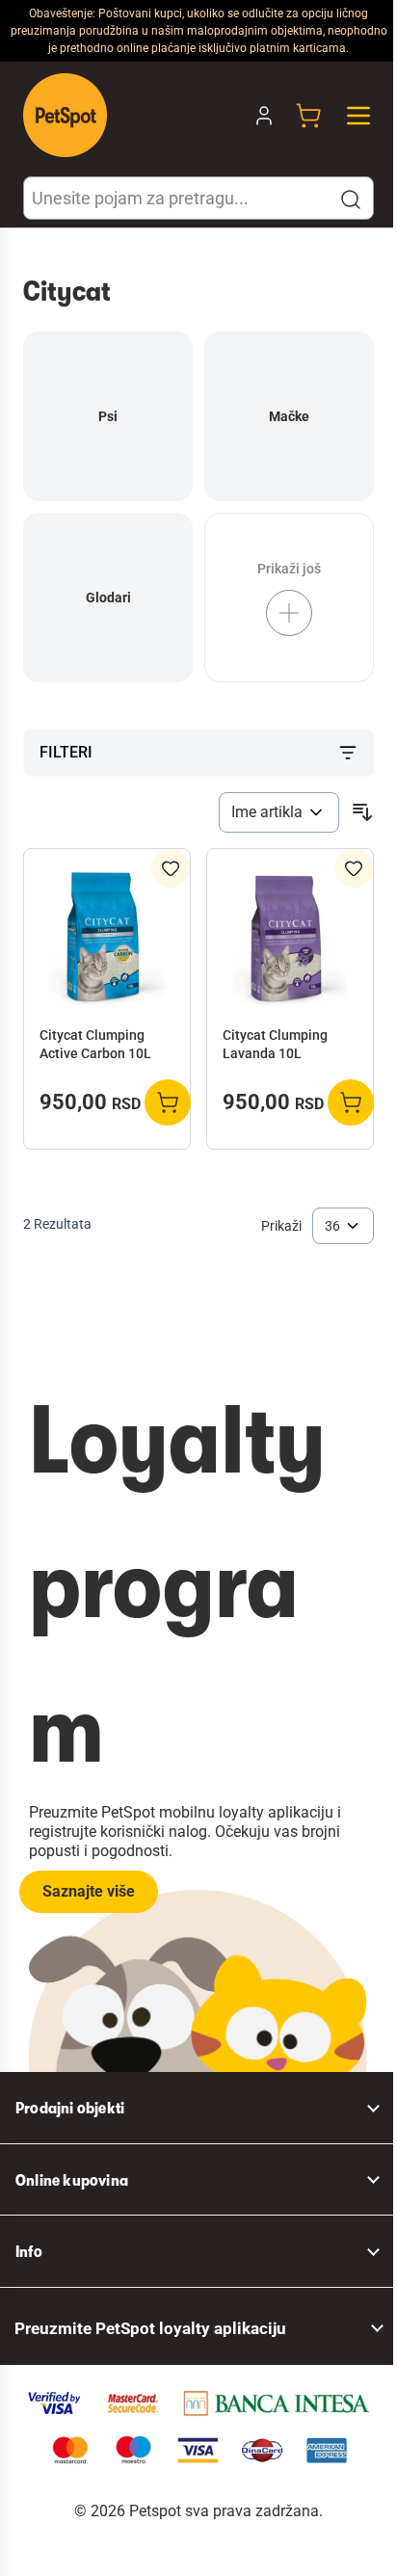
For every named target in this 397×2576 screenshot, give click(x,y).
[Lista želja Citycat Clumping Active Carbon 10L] (171, 868)
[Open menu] (358, 116)
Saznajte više (89, 1891)
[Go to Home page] (65, 115)
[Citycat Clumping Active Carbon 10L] (107, 940)
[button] (351, 199)
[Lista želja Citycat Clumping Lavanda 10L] (354, 868)
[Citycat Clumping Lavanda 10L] (290, 940)
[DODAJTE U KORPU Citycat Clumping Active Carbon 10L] (168, 1102)
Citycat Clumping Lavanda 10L (275, 1044)
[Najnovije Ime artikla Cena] (279, 812)
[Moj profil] (264, 116)
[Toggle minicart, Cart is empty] (308, 116)
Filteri (66, 752)
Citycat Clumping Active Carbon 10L (95, 1044)
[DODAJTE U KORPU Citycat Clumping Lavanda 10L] (351, 1102)
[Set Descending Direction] (362, 812)
